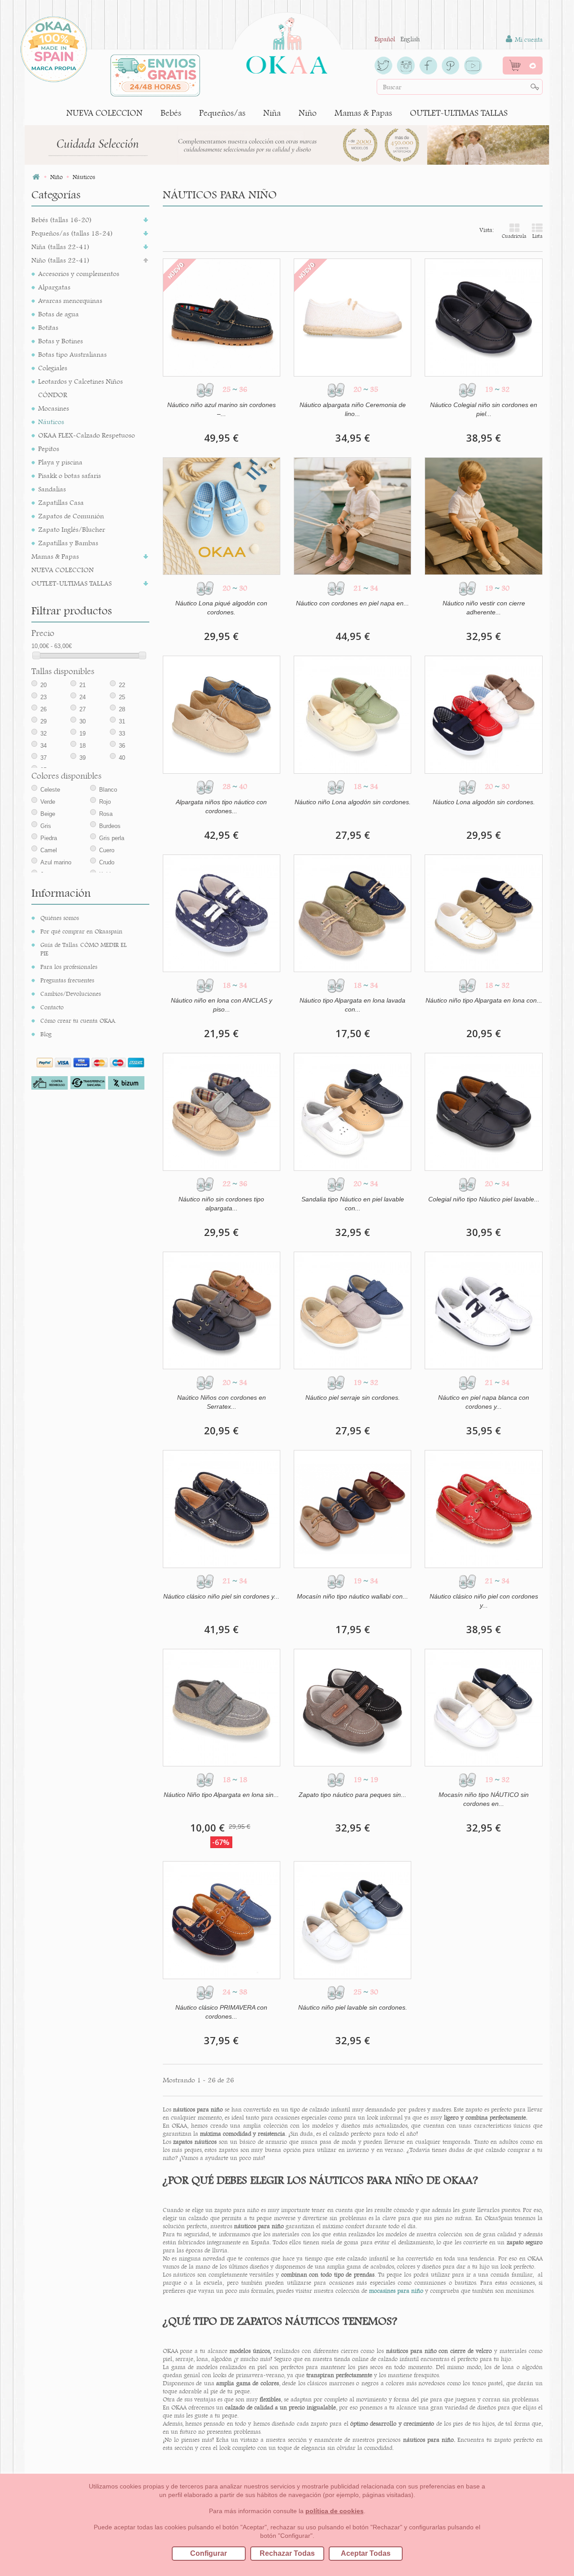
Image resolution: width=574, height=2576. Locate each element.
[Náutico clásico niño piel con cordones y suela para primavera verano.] (483, 1509)
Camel (49, 850)
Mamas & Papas (363, 113)
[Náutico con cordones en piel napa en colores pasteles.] (352, 516)
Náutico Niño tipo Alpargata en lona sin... (221, 1795)
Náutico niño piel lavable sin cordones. (353, 2007)
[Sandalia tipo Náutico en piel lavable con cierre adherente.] (352, 1112)
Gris (46, 826)
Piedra (49, 838)
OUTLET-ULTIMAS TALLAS (459, 113)
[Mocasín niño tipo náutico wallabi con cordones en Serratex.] (352, 1509)
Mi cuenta (528, 39)
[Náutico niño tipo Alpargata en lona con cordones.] (483, 913)
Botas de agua (59, 314)
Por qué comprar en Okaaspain (81, 931)
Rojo (105, 802)
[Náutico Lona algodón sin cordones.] (483, 714)
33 (122, 734)
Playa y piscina (60, 462)
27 (83, 709)
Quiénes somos (60, 918)
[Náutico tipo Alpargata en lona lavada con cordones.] (352, 913)
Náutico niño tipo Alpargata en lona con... (484, 1000)
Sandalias (52, 489)
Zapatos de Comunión (71, 516)
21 (83, 685)
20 (43, 685)
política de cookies (335, 2511)
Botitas (48, 327)
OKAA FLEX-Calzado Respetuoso (87, 435)
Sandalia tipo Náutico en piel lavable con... (353, 1204)
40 (122, 758)
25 (122, 697)
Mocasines (54, 408)
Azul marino (56, 862)
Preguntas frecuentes (67, 980)
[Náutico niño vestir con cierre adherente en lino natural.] (483, 516)
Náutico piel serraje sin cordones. (353, 1398)
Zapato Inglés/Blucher (72, 529)
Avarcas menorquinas (70, 300)
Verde (48, 802)
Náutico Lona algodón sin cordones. (484, 802)
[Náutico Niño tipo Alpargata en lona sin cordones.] (222, 1708)
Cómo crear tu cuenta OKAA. (78, 1021)
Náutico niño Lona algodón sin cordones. (353, 802)
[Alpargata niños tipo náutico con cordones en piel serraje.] (222, 714)
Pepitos (49, 449)
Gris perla (112, 838)
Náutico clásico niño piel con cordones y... (484, 1601)
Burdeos (110, 826)
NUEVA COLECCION (104, 113)
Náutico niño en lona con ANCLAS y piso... (222, 1005)
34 (43, 746)
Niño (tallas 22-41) (61, 260)
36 (122, 746)
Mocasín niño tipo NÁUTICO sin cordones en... (484, 1799)
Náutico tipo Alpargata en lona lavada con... (352, 1005)
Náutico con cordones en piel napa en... (352, 603)
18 (83, 746)
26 (43, 709)
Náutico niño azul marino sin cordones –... (222, 409)
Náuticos (51, 422)
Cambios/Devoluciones (71, 994)
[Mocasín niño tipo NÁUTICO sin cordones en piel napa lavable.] (483, 1708)
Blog (46, 1034)
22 (122, 685)
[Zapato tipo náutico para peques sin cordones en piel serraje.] (352, 1708)
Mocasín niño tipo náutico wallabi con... (352, 1596)
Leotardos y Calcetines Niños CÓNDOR (80, 388)
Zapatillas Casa (61, 502)
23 (43, 697)
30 (83, 721)
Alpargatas (54, 287)
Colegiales (53, 368)
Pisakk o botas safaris (70, 475)
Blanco (108, 790)
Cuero (107, 850)
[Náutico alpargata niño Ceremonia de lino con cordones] (352, 317)
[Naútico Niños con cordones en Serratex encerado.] (222, 1310)
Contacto (52, 1007)
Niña (272, 113)
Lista (537, 236)
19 (83, 734)
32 (43, 734)
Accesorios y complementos (79, 274)
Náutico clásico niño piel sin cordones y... (221, 1596)
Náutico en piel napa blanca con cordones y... (484, 1402)
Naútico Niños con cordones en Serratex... (222, 1402)
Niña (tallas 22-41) (61, 247)
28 (122, 709)
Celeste (50, 790)
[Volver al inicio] (36, 177)
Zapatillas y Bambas (68, 543)
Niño (308, 113)
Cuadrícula (514, 236)
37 (43, 758)
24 (83, 697)
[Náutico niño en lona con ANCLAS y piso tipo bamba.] (222, 913)
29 (43, 721)
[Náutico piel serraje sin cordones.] (352, 1310)
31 (122, 721)
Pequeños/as (222, 113)
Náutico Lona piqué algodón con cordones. (221, 608)
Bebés (171, 113)
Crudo (107, 862)
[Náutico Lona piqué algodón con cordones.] (222, 516)
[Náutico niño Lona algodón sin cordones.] (352, 714)
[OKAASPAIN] (287, 43)
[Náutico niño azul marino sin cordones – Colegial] (222, 317)
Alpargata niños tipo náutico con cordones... (221, 806)
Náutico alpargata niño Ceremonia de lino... (353, 409)
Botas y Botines (61, 341)
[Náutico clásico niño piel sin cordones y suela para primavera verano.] (222, 1509)
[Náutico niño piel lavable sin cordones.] (352, 1920)
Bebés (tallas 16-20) (62, 220)
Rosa (106, 814)
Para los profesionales (69, 967)
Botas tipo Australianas (72, 354)
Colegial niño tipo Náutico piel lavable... (484, 1199)
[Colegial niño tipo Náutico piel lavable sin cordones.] (483, 1112)
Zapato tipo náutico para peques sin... (352, 1795)
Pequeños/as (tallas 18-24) (72, 233)
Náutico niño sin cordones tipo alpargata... (221, 1204)
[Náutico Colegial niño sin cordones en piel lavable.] (483, 317)
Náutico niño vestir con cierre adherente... (484, 608)
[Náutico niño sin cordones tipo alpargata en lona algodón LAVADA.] (222, 1112)
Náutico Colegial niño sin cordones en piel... (484, 409)
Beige (48, 814)
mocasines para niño (397, 2291)
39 (83, 758)
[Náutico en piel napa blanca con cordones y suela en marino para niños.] (483, 1310)
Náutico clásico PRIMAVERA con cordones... (221, 2012)
